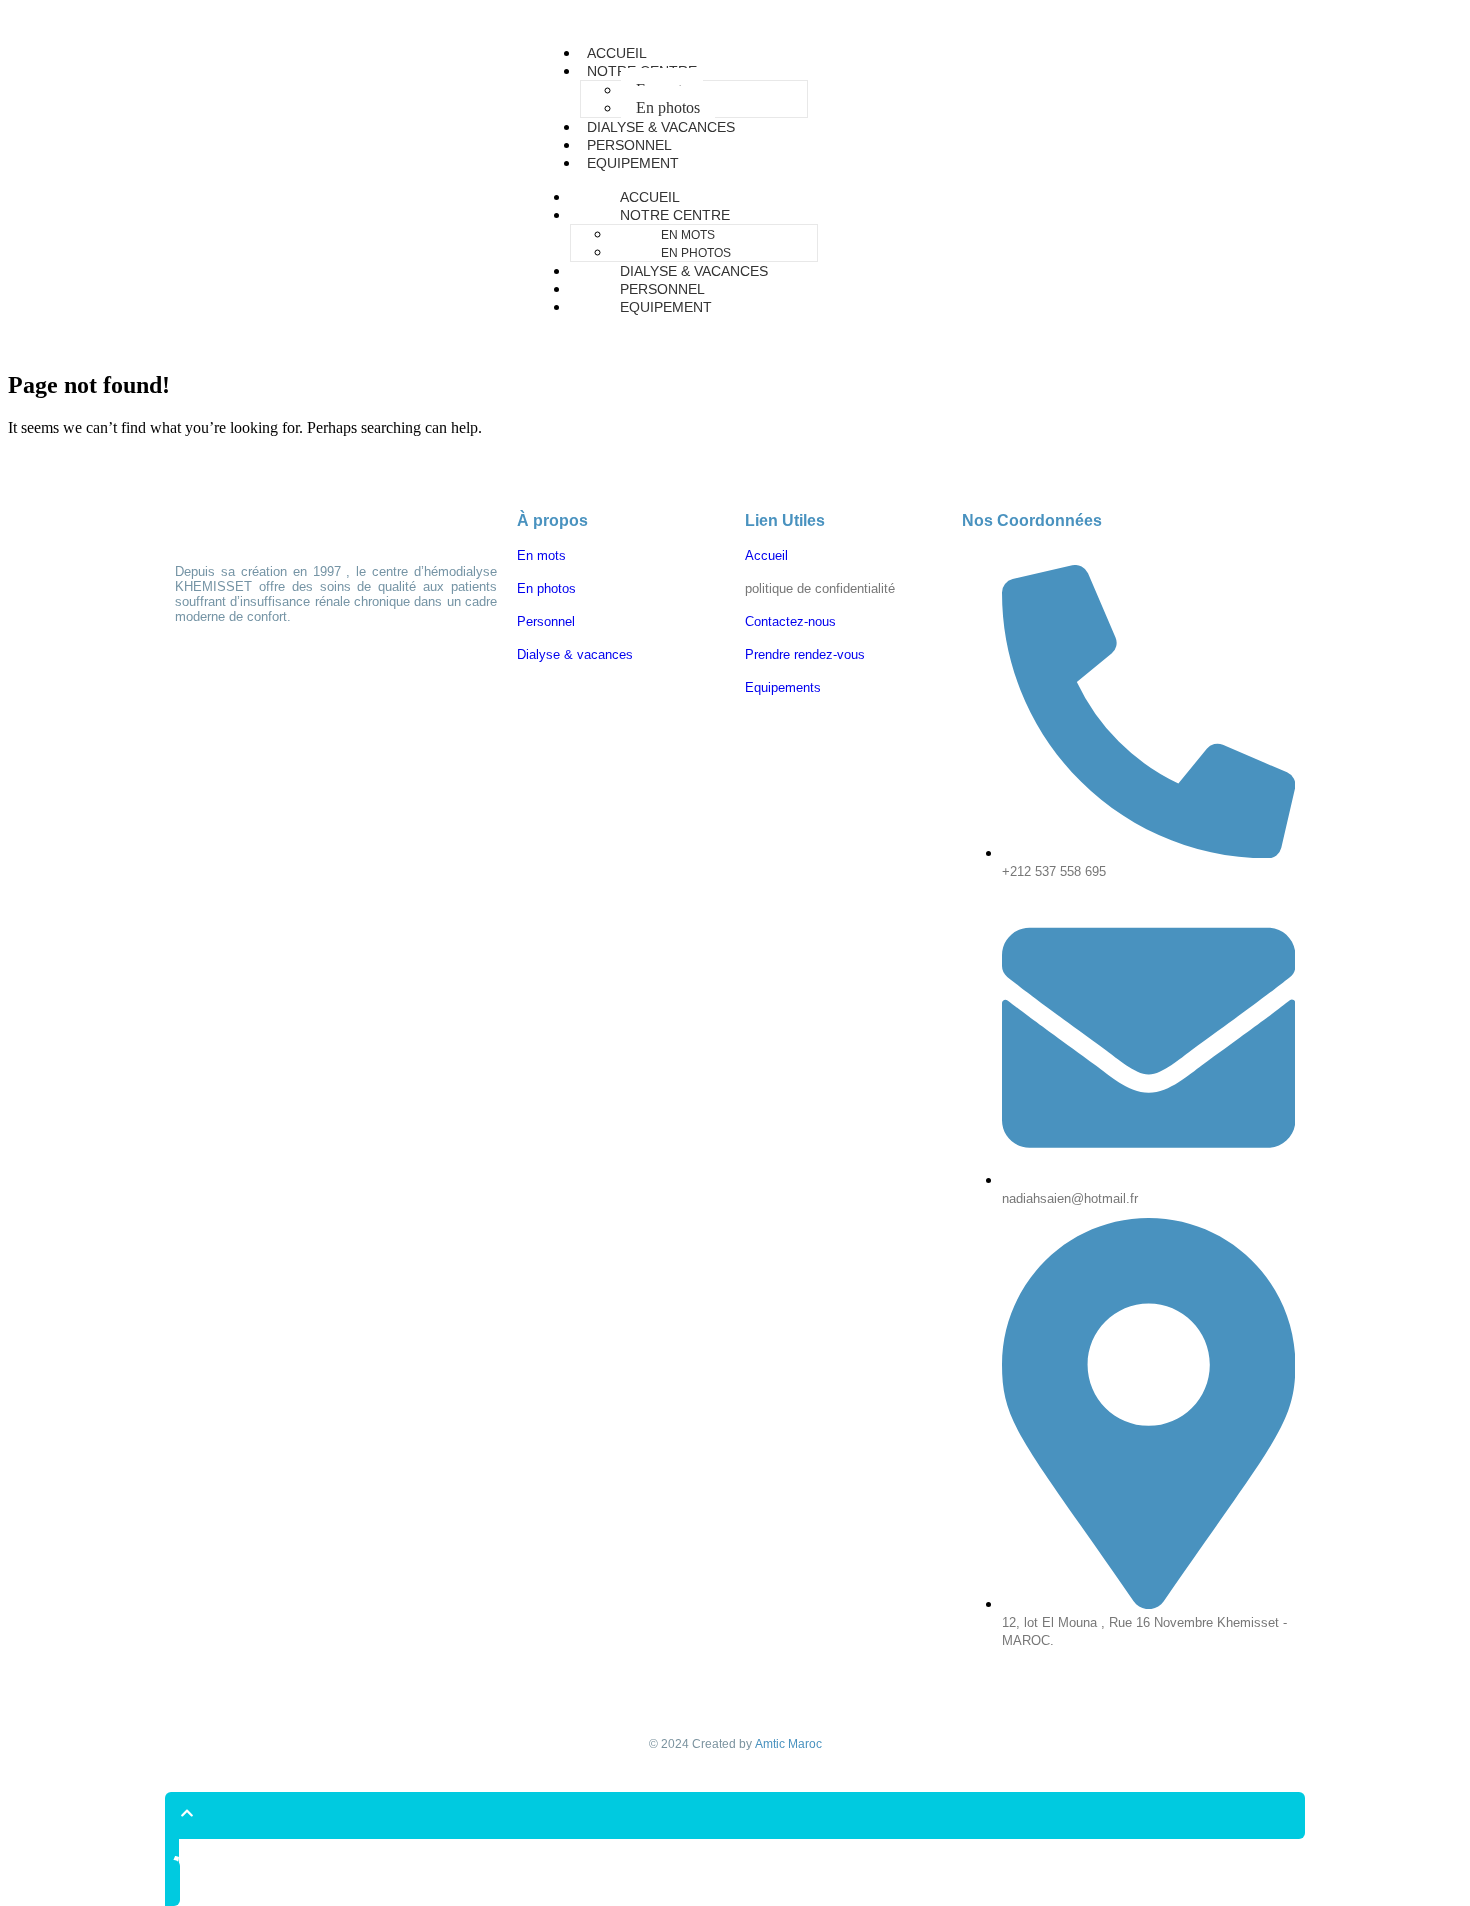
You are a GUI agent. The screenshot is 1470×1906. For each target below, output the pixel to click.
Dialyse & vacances (694, 271)
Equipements (783, 687)
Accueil (650, 197)
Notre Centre (675, 215)
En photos (696, 253)
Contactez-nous (790, 621)
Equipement (633, 163)
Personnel (662, 289)
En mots (688, 235)
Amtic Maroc (788, 1744)
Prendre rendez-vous (805, 654)
